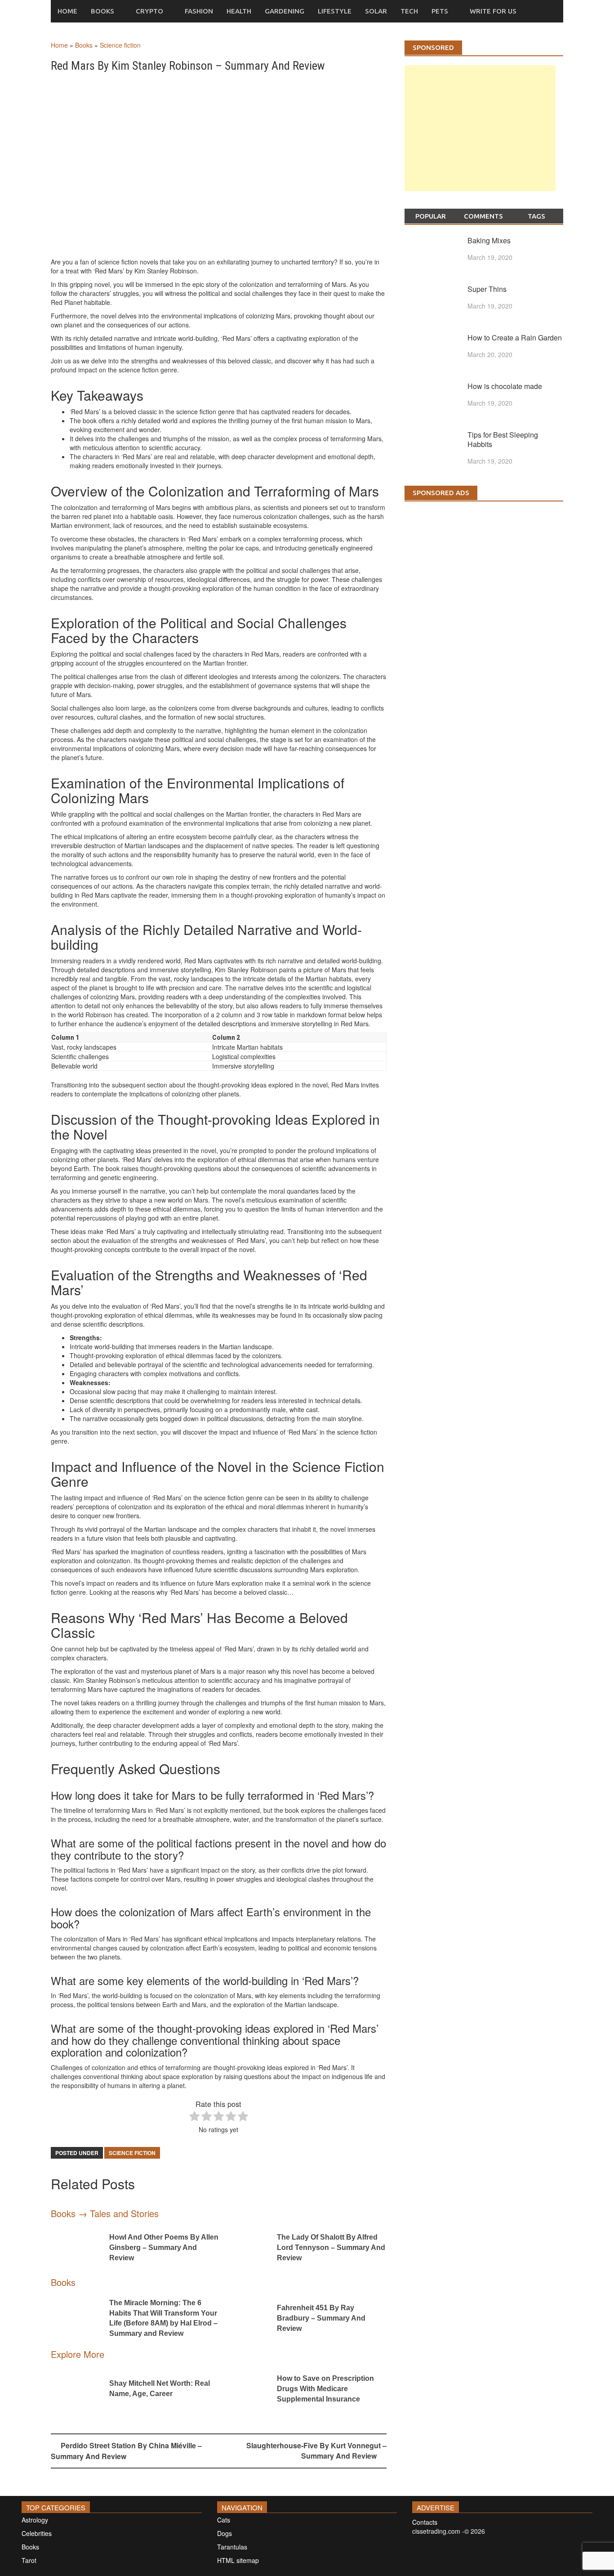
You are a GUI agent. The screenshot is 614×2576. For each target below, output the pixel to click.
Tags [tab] (536, 216)
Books (102, 11)
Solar (376, 11)
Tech (409, 11)
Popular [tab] (431, 216)
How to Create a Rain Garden (515, 338)
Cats (224, 2520)
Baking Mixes (489, 240)
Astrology (35, 2520)
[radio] (194, 2117)
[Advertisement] (480, 137)
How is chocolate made (505, 386)
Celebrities (37, 2533)
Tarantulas (232, 2547)
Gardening (285, 11)
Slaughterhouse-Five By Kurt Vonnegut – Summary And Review (316, 2451)
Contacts (425, 2522)
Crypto (149, 11)
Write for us (493, 11)
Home (67, 11)
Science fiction (120, 45)
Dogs (225, 2533)
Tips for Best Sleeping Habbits (503, 439)
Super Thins (487, 289)
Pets (440, 11)
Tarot (29, 2560)
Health (239, 11)
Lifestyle (335, 11)
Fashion (199, 11)
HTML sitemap (238, 2560)
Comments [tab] (483, 216)
